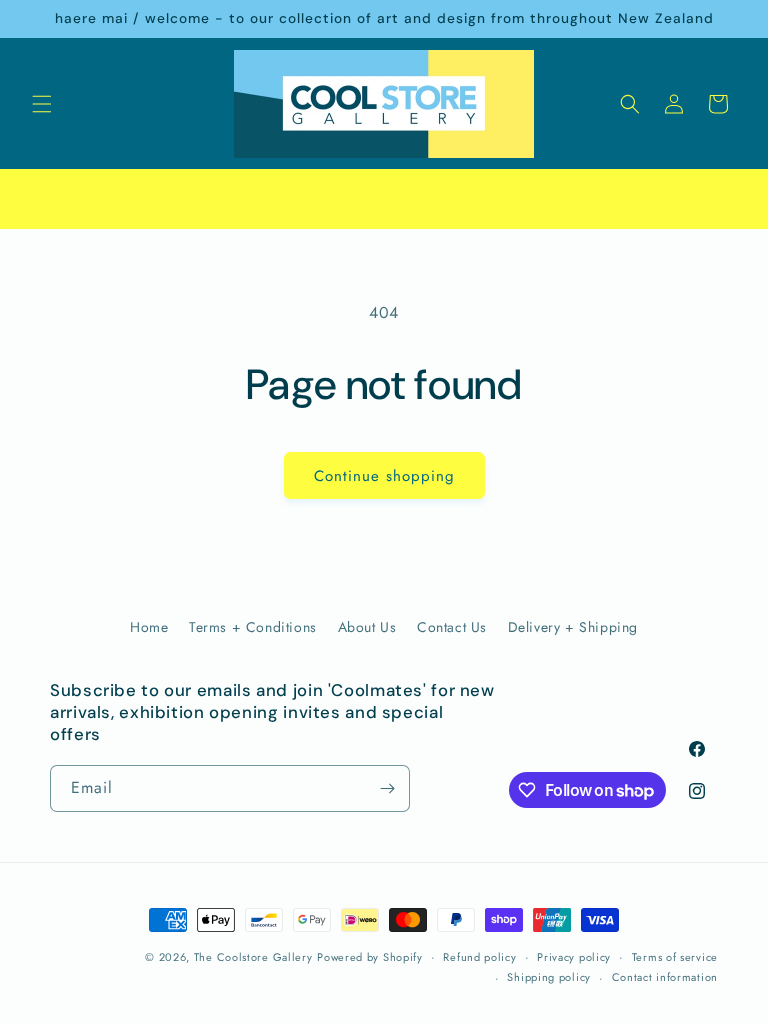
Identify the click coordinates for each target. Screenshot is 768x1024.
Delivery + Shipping (573, 627)
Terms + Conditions (253, 627)
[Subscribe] (387, 788)
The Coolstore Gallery (253, 957)
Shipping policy (549, 977)
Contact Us (452, 627)
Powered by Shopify (370, 957)
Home (149, 627)
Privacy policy (574, 957)
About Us (367, 627)
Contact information (665, 977)
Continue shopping (384, 476)
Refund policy (479, 957)
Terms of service (675, 957)
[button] (42, 104)
